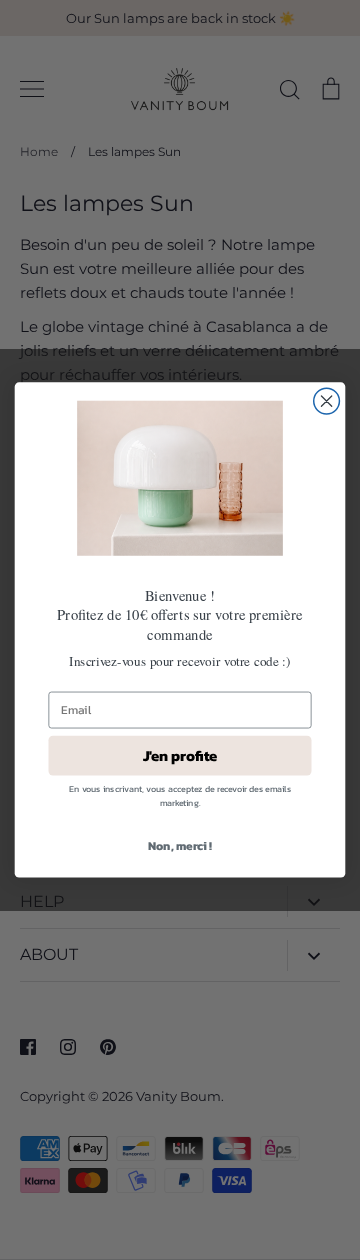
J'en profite (180, 755)
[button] (180, 478)
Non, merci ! (180, 845)
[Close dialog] (327, 401)
